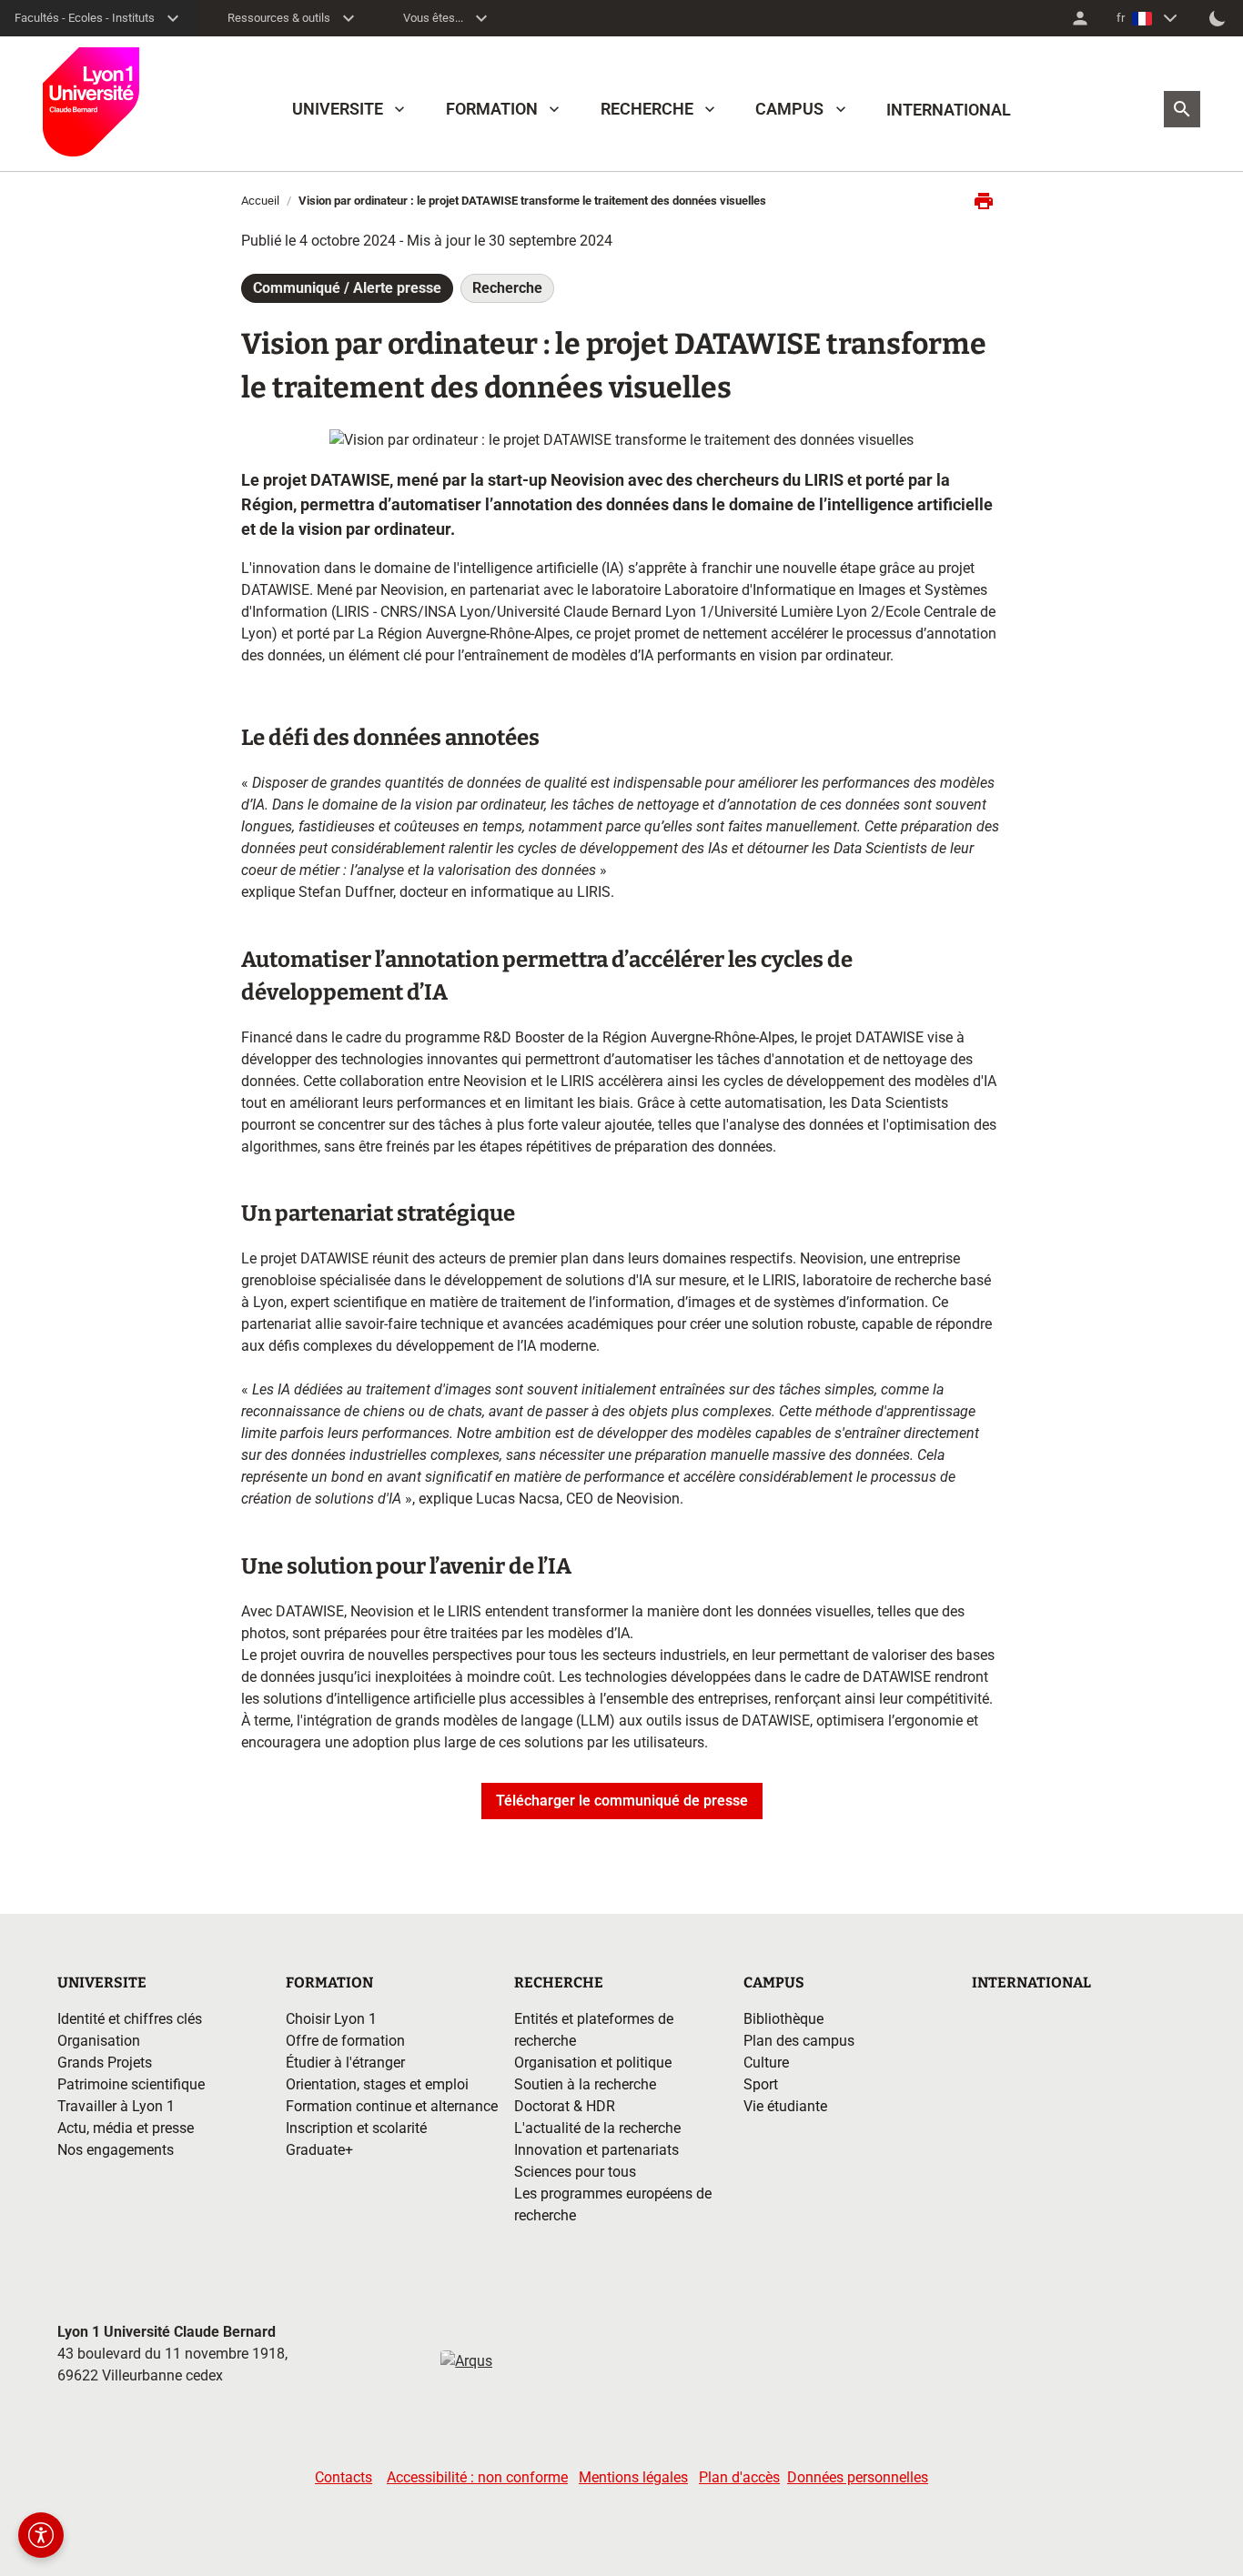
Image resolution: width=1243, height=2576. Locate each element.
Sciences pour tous (575, 2172)
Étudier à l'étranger (345, 2063)
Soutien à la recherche (585, 2084)
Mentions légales (633, 2477)
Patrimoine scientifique (131, 2084)
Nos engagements (116, 2150)
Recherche (507, 288)
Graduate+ (319, 2150)
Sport (761, 2084)
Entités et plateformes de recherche (594, 2030)
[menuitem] (1080, 18)
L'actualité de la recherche (597, 2128)
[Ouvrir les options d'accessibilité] (41, 2535)
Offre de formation (345, 2041)
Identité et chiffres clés (130, 2019)
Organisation (99, 2041)
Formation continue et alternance (392, 2106)
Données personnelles (858, 2477)
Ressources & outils (279, 18)
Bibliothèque (783, 2019)
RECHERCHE (647, 109)
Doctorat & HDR (565, 2106)
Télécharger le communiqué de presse (622, 1801)
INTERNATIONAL (949, 110)
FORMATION (492, 109)
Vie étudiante (785, 2106)
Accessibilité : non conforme (477, 2477)
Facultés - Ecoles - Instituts (85, 18)
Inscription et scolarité (356, 2128)
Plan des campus (799, 2041)
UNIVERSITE (338, 109)
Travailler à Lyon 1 (116, 2106)
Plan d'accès (739, 2477)
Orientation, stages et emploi (377, 2084)
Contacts (344, 2477)
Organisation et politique (593, 2063)
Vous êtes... (433, 18)
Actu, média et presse (126, 2128)
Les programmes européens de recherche (613, 2204)
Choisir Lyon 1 (331, 2019)
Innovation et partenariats (596, 2150)
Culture (766, 2063)
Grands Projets (105, 2063)
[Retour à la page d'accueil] (91, 102)
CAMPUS (789, 109)
